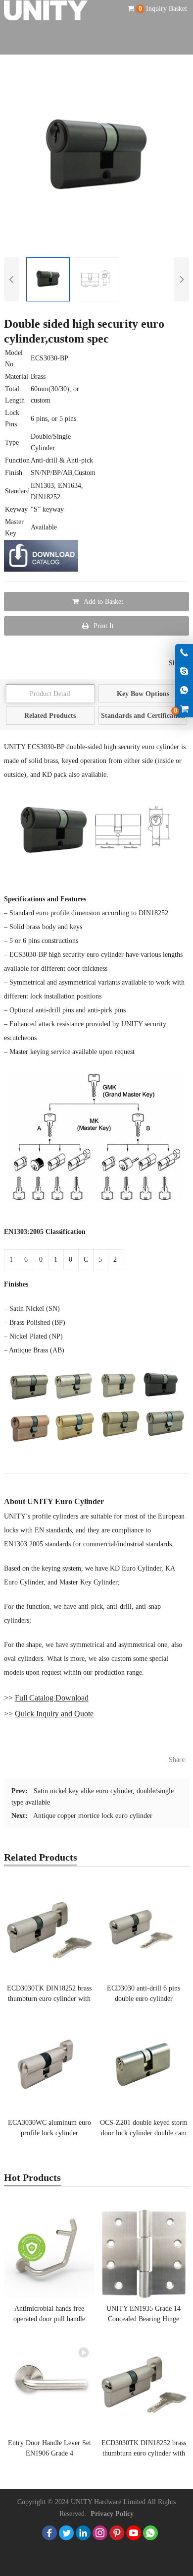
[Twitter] (66, 2533)
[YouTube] (134, 2533)
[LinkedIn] (83, 2533)
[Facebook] (49, 2533)
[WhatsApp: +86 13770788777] (184, 691)
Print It (104, 626)
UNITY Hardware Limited (108, 2502)
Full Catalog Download (52, 1698)
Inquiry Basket (163, 9)
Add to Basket (103, 602)
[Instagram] (100, 2533)
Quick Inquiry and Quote (54, 1714)
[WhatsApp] (150, 2533)
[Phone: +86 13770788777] (184, 653)
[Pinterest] (117, 2533)
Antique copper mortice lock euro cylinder (93, 1816)
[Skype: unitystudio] (184, 672)
